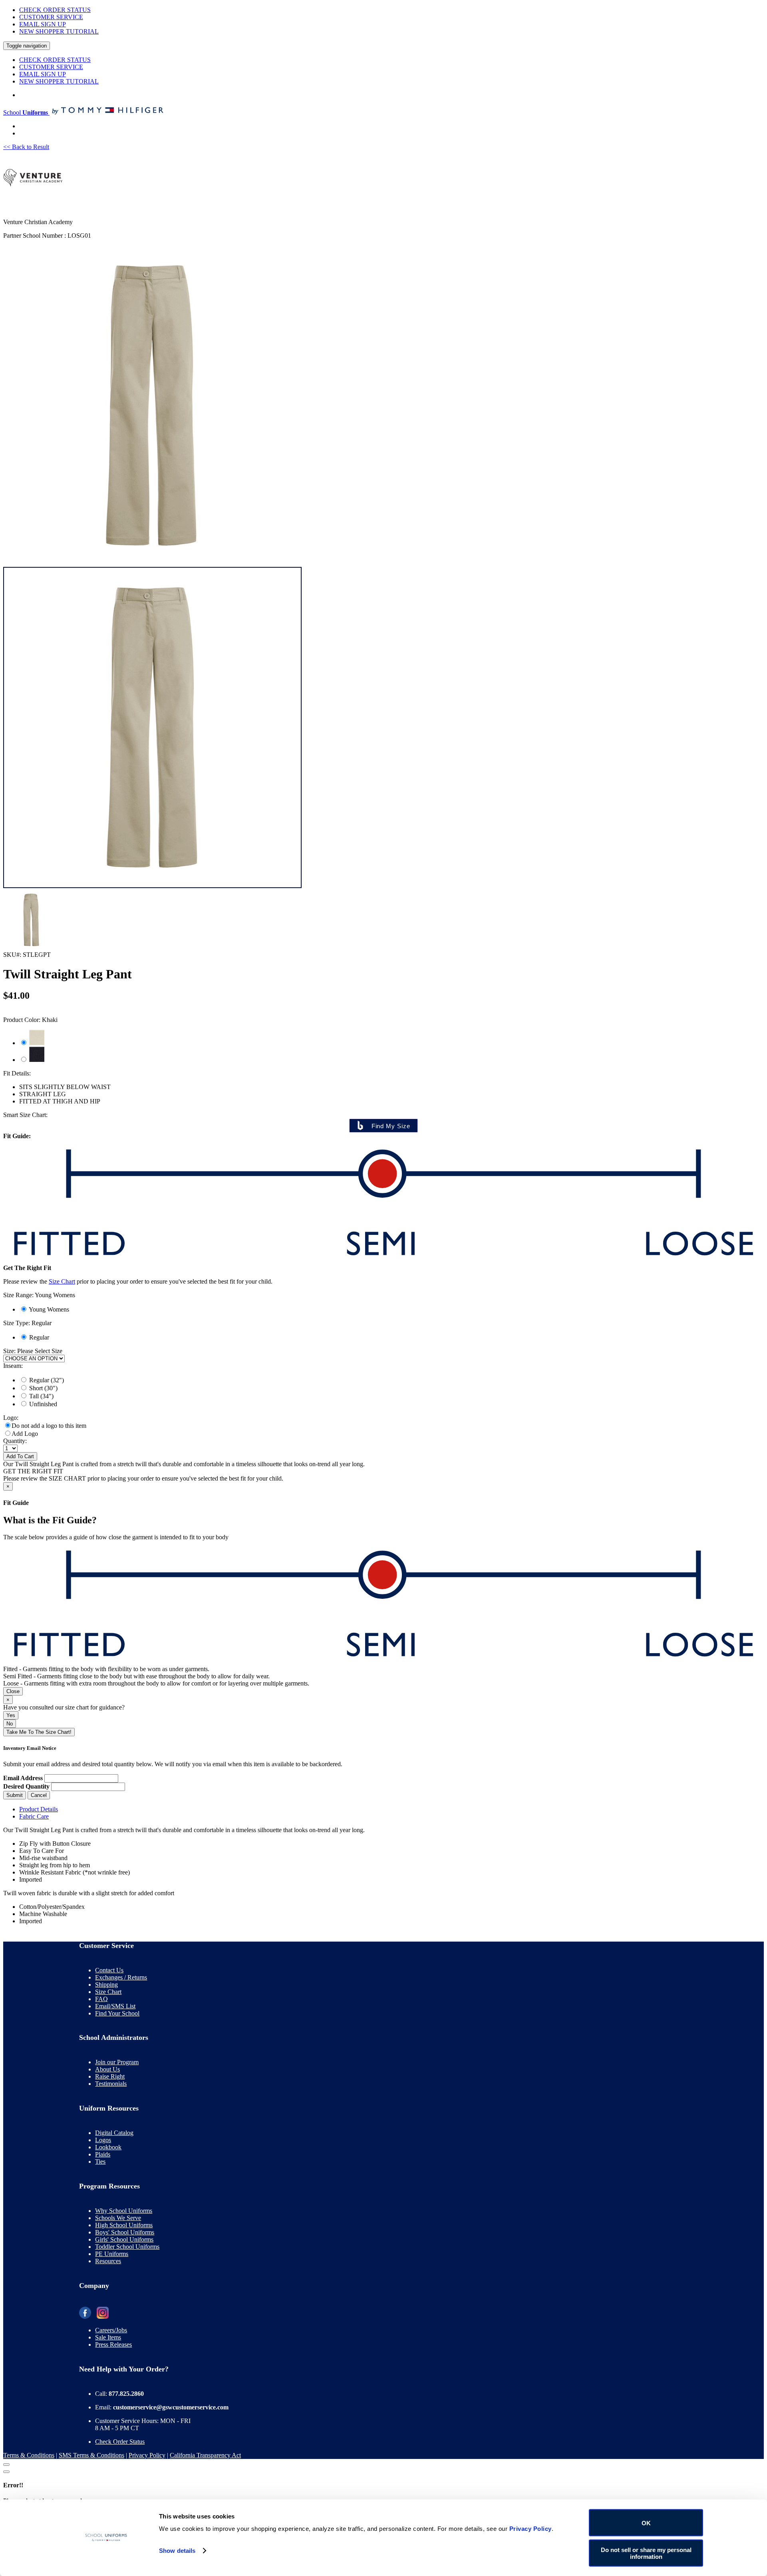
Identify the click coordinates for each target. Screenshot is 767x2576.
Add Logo (25, 1434)
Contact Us (109, 1970)
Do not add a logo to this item (49, 1426)
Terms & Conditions (29, 2455)
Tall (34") (41, 1396)
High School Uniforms (124, 2225)
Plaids (103, 2154)
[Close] (6, 2465)
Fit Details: (17, 1073)
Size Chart (62, 1281)
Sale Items (108, 2337)
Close (13, 1691)
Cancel (39, 1795)
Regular (39, 1337)
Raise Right (110, 2076)
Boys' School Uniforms (125, 2232)
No (10, 1724)
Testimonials (111, 2084)
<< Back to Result (26, 147)
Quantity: (15, 1441)
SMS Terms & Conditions (91, 2455)
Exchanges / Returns (121, 1977)
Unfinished (43, 1404)
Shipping (106, 1985)
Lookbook (108, 2147)
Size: (9, 1351)
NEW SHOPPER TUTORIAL (59, 31)
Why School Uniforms (124, 2211)
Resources (108, 2261)
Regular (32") (47, 1380)
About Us (107, 2069)
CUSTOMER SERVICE (51, 17)
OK (646, 2523)
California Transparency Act (205, 2455)
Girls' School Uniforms (124, 2239)
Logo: (11, 1418)
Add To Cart (20, 1456)
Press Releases (113, 2344)
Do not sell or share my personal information (646, 2553)
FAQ (101, 1999)
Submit (15, 1795)
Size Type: (27, 1323)
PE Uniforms (112, 2254)
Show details (177, 2551)
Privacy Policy (147, 2455)
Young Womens (49, 1309)
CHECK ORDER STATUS (55, 10)
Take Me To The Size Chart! (39, 1732)
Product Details (39, 1809)
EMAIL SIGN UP (43, 24)
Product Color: (30, 1020)
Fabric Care (34, 1816)
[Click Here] (152, 886)
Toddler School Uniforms (127, 2247)
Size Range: (39, 1295)
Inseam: (13, 1366)
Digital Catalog (114, 2133)
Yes (11, 1715)
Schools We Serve (118, 2218)
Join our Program (117, 2062)
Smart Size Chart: (25, 1115)
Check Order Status (120, 2442)
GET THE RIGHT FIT (33, 1471)
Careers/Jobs (111, 2330)
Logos (103, 2140)
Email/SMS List (115, 2006)
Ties (100, 2162)
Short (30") (43, 1388)
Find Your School (117, 2013)
